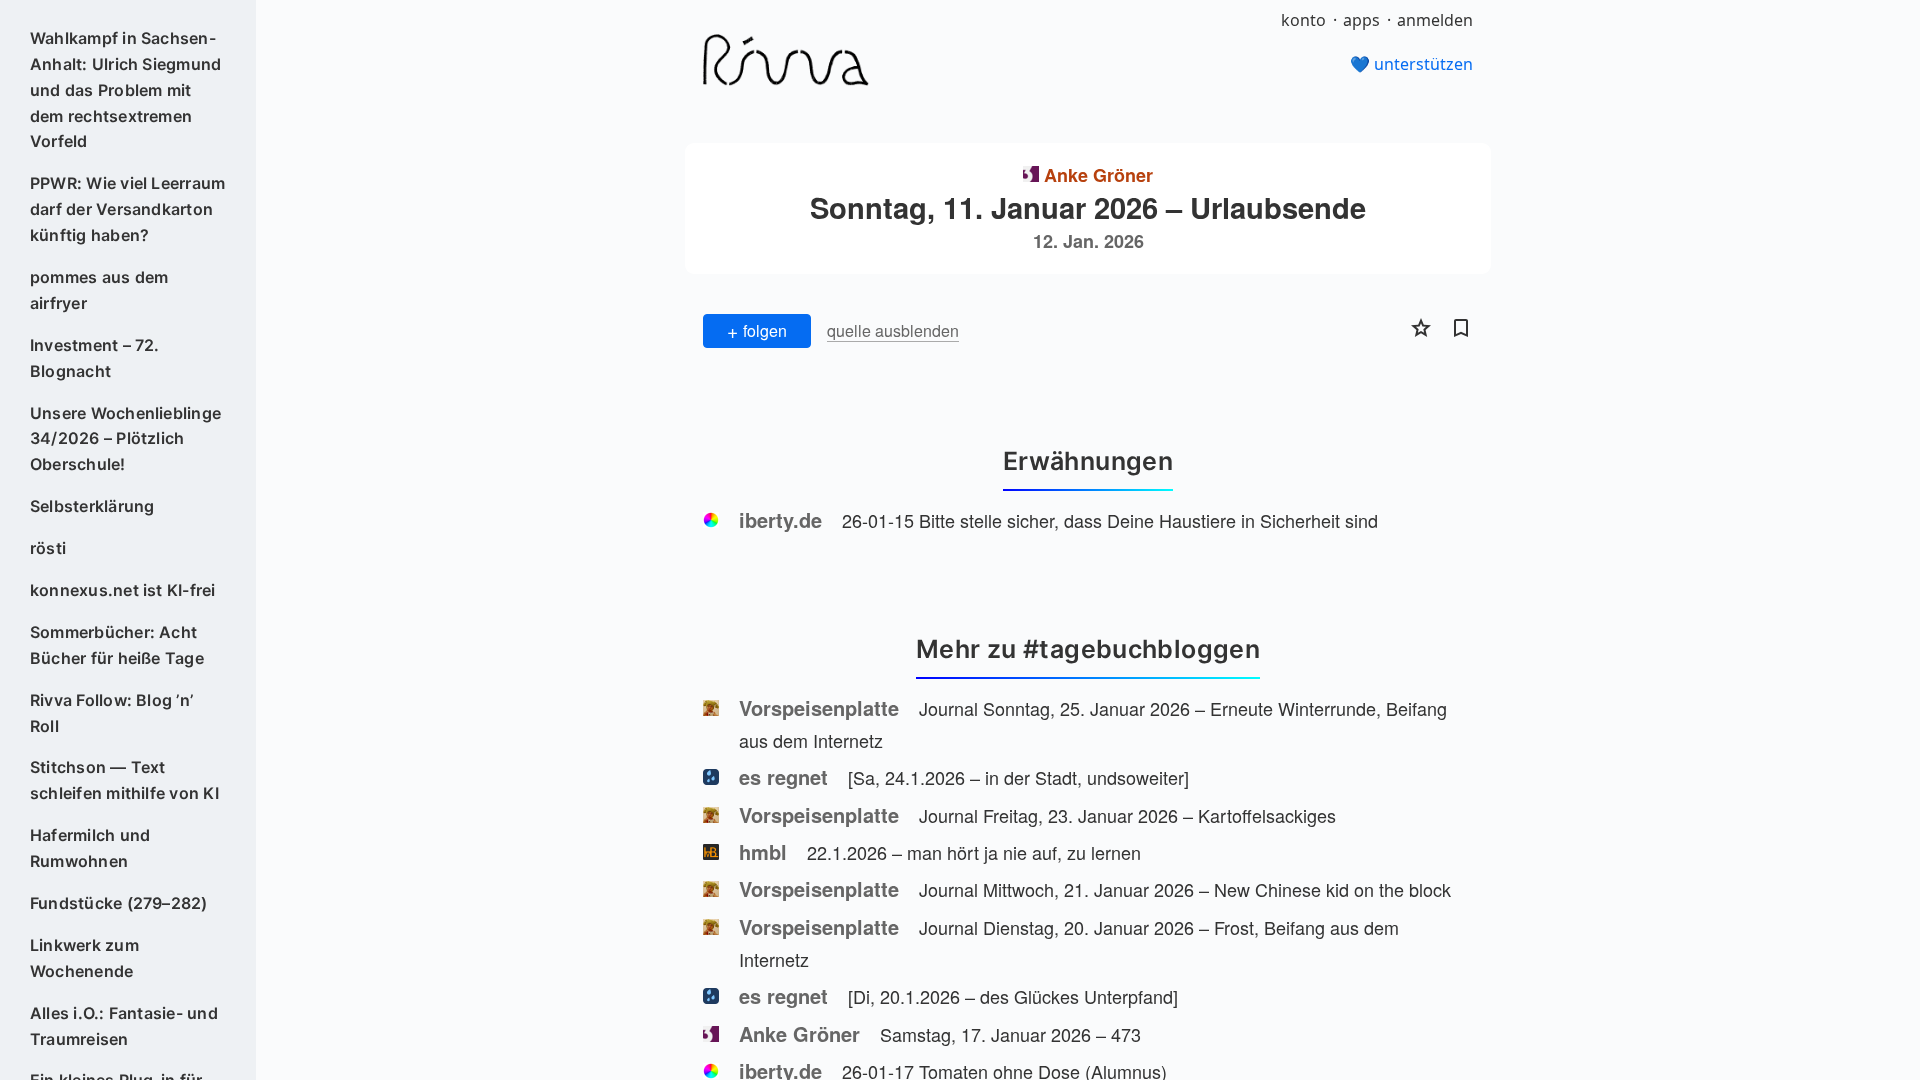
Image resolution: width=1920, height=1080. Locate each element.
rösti (48, 548)
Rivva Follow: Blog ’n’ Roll (111, 713)
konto (1303, 20)
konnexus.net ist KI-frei (123, 590)
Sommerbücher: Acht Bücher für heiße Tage (117, 645)
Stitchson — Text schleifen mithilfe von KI (124, 780)
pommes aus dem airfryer (99, 290)
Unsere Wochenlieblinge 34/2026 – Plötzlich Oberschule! (125, 439)
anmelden (1435, 20)
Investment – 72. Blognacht (95, 358)
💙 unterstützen (1411, 64)
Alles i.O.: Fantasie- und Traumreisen (124, 1026)
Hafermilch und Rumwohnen (90, 848)
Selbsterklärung (92, 506)
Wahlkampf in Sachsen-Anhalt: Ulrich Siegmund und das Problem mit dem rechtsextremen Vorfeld (126, 90)
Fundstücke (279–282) (119, 903)
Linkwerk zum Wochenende (84, 958)
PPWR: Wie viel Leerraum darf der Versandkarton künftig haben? (128, 209)
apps (1361, 20)
